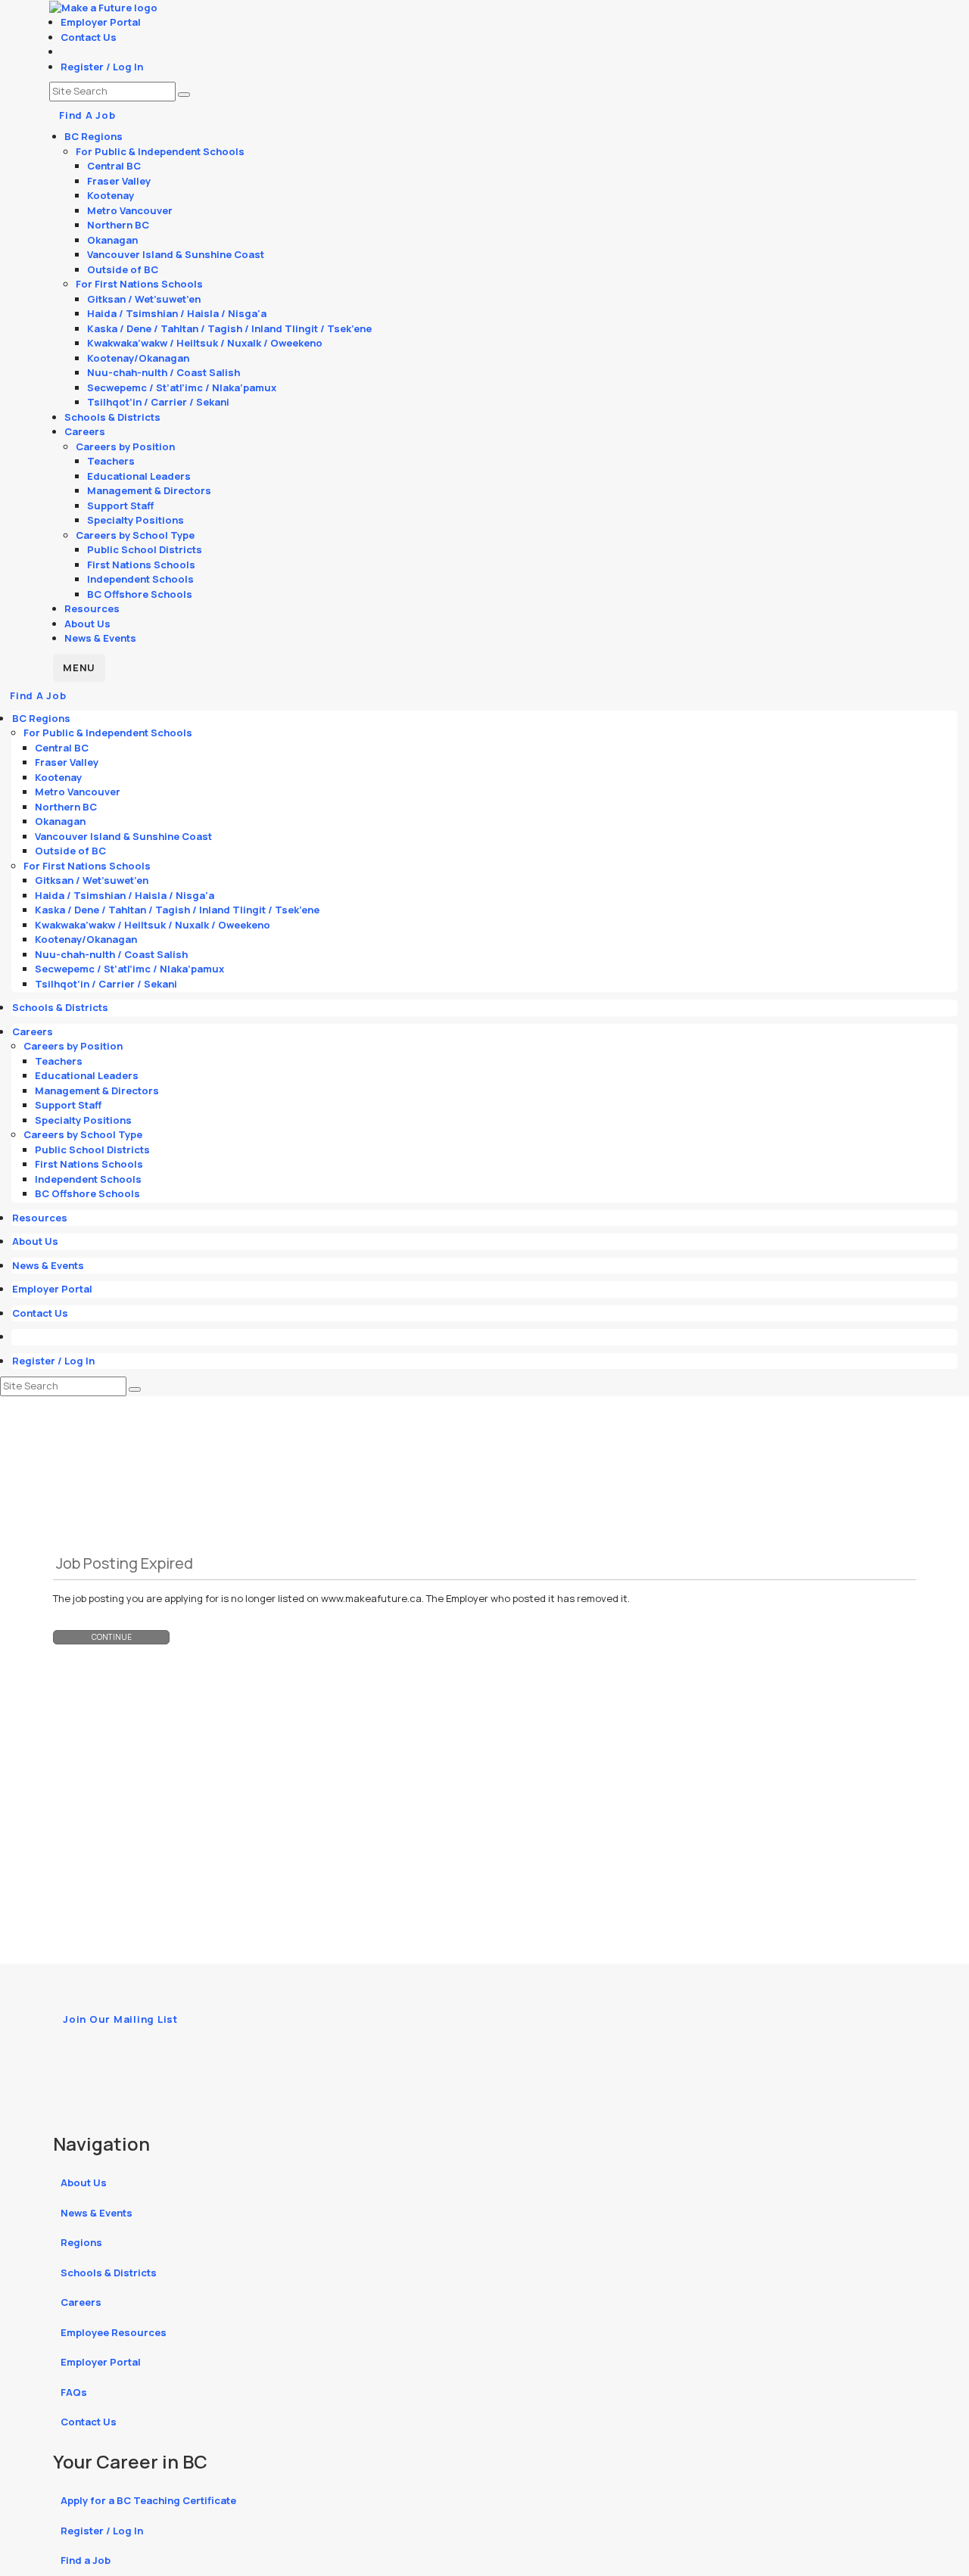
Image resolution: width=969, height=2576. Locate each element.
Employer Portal (101, 22)
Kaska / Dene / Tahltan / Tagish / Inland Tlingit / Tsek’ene (229, 328)
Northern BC (118, 225)
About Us (87, 624)
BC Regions (93, 136)
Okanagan (112, 240)
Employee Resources (114, 2332)
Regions (81, 2242)
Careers (85, 431)
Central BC (114, 166)
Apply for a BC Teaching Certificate (148, 2500)
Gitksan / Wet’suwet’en (144, 299)
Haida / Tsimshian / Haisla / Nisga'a (177, 313)
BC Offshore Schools (140, 594)
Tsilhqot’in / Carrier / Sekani (158, 402)
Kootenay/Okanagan (138, 358)
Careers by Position (125, 446)
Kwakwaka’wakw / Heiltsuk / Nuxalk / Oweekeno (205, 343)
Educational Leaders (139, 476)
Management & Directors (149, 490)
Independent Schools (140, 579)
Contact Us (89, 37)
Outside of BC (123, 269)
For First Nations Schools (139, 284)
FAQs (74, 2392)
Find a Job (86, 2560)
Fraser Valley (119, 181)
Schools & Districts (112, 417)
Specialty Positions (136, 520)
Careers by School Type (135, 535)
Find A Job (87, 115)
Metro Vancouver (130, 210)
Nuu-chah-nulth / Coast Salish (164, 372)
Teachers (111, 461)
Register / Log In (102, 67)
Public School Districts (145, 549)
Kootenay (111, 195)
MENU (79, 667)
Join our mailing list (120, 2019)
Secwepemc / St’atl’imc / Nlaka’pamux (182, 387)
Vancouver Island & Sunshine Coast (176, 254)
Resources (92, 608)
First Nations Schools (141, 565)
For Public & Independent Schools (160, 151)
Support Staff (120, 506)
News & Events (100, 638)
